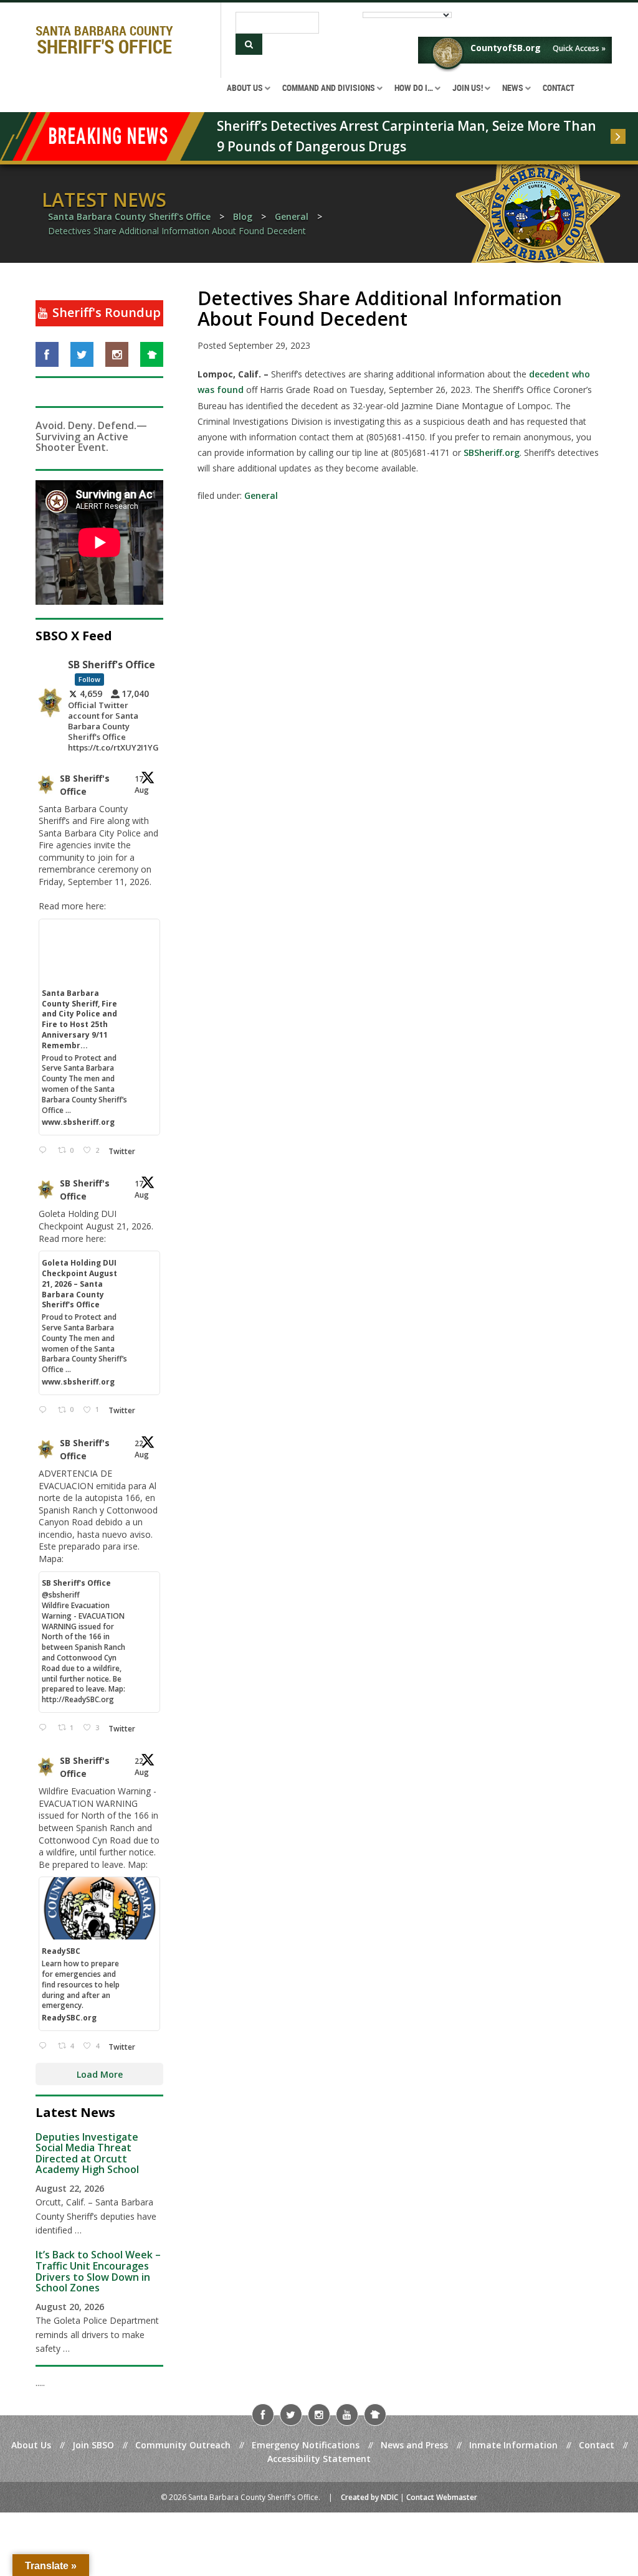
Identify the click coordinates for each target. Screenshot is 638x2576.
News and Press (414, 2445)
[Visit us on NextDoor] (152, 354)
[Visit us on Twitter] (82, 354)
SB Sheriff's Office (85, 785)
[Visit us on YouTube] (347, 2415)
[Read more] (618, 136)
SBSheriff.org (492, 452)
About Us (31, 2445)
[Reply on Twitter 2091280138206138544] (45, 1728)
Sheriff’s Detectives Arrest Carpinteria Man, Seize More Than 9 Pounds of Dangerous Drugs (407, 136)
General (261, 495)
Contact (597, 2445)
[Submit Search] (249, 44)
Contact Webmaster (442, 2497)
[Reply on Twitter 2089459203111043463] (45, 1151)
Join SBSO (93, 2445)
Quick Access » (579, 48)
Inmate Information (513, 2445)
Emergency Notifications (306, 2445)
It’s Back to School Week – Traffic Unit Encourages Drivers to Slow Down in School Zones (98, 2271)
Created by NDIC (369, 2497)
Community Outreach (183, 2445)
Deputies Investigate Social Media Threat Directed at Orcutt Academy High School (87, 2153)
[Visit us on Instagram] (117, 354)
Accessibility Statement (319, 2459)
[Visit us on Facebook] (47, 354)
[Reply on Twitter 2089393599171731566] (45, 1410)
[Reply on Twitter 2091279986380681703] (45, 2046)
